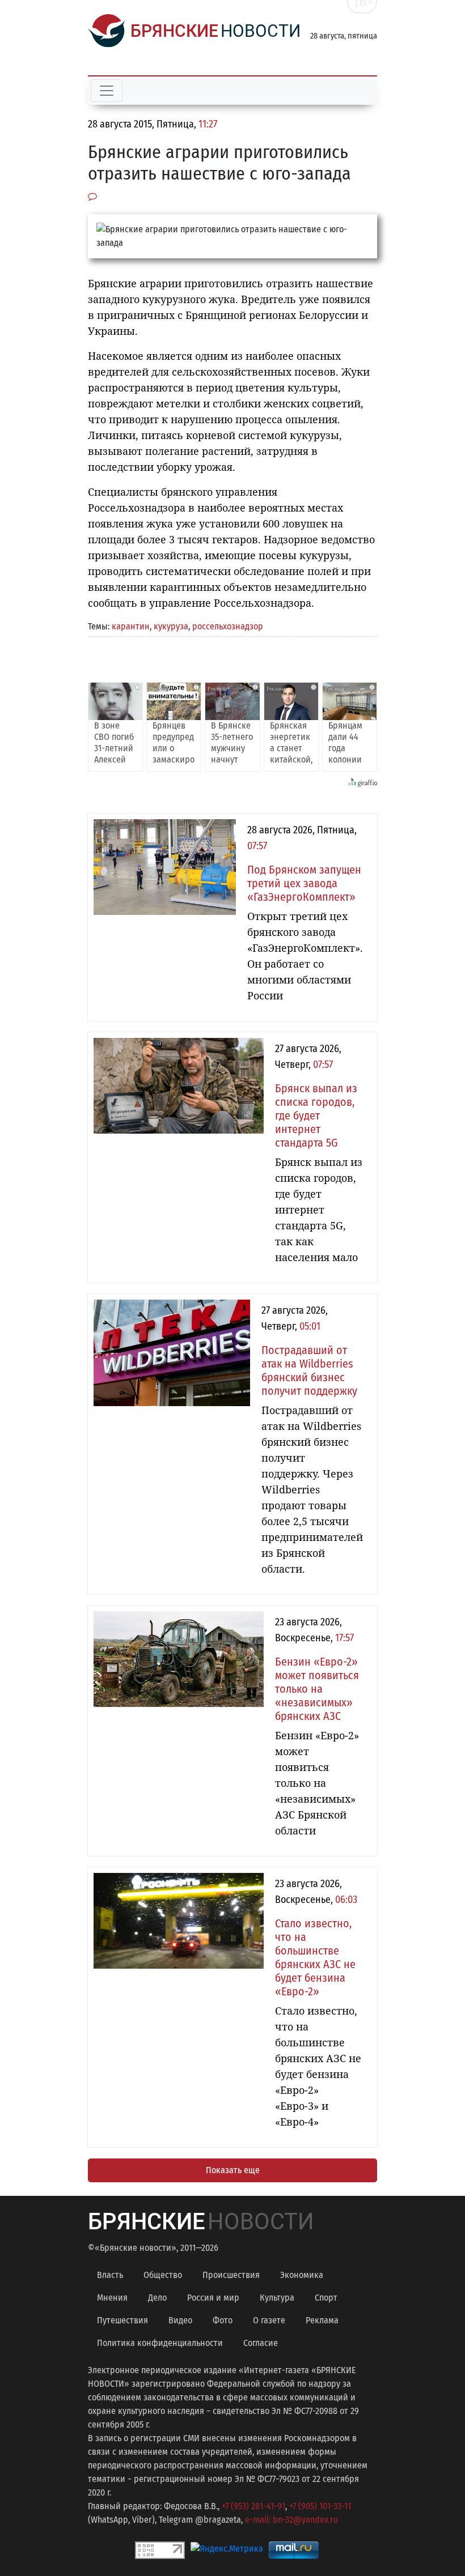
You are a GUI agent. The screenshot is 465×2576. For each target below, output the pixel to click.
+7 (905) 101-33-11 (320, 2506)
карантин (131, 626)
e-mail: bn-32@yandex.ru (291, 2520)
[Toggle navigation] (107, 91)
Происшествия (231, 2275)
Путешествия (122, 2320)
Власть (110, 2275)
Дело (157, 2298)
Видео (180, 2320)
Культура (277, 2298)
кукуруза (171, 626)
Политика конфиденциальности (160, 2343)
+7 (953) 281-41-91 (253, 2506)
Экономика (302, 2275)
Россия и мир (213, 2298)
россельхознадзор (228, 626)
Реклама (322, 2320)
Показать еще (233, 2170)
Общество (163, 2275)
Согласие (261, 2343)
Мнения (112, 2298)
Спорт (326, 2298)
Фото (223, 2320)
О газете (269, 2320)
